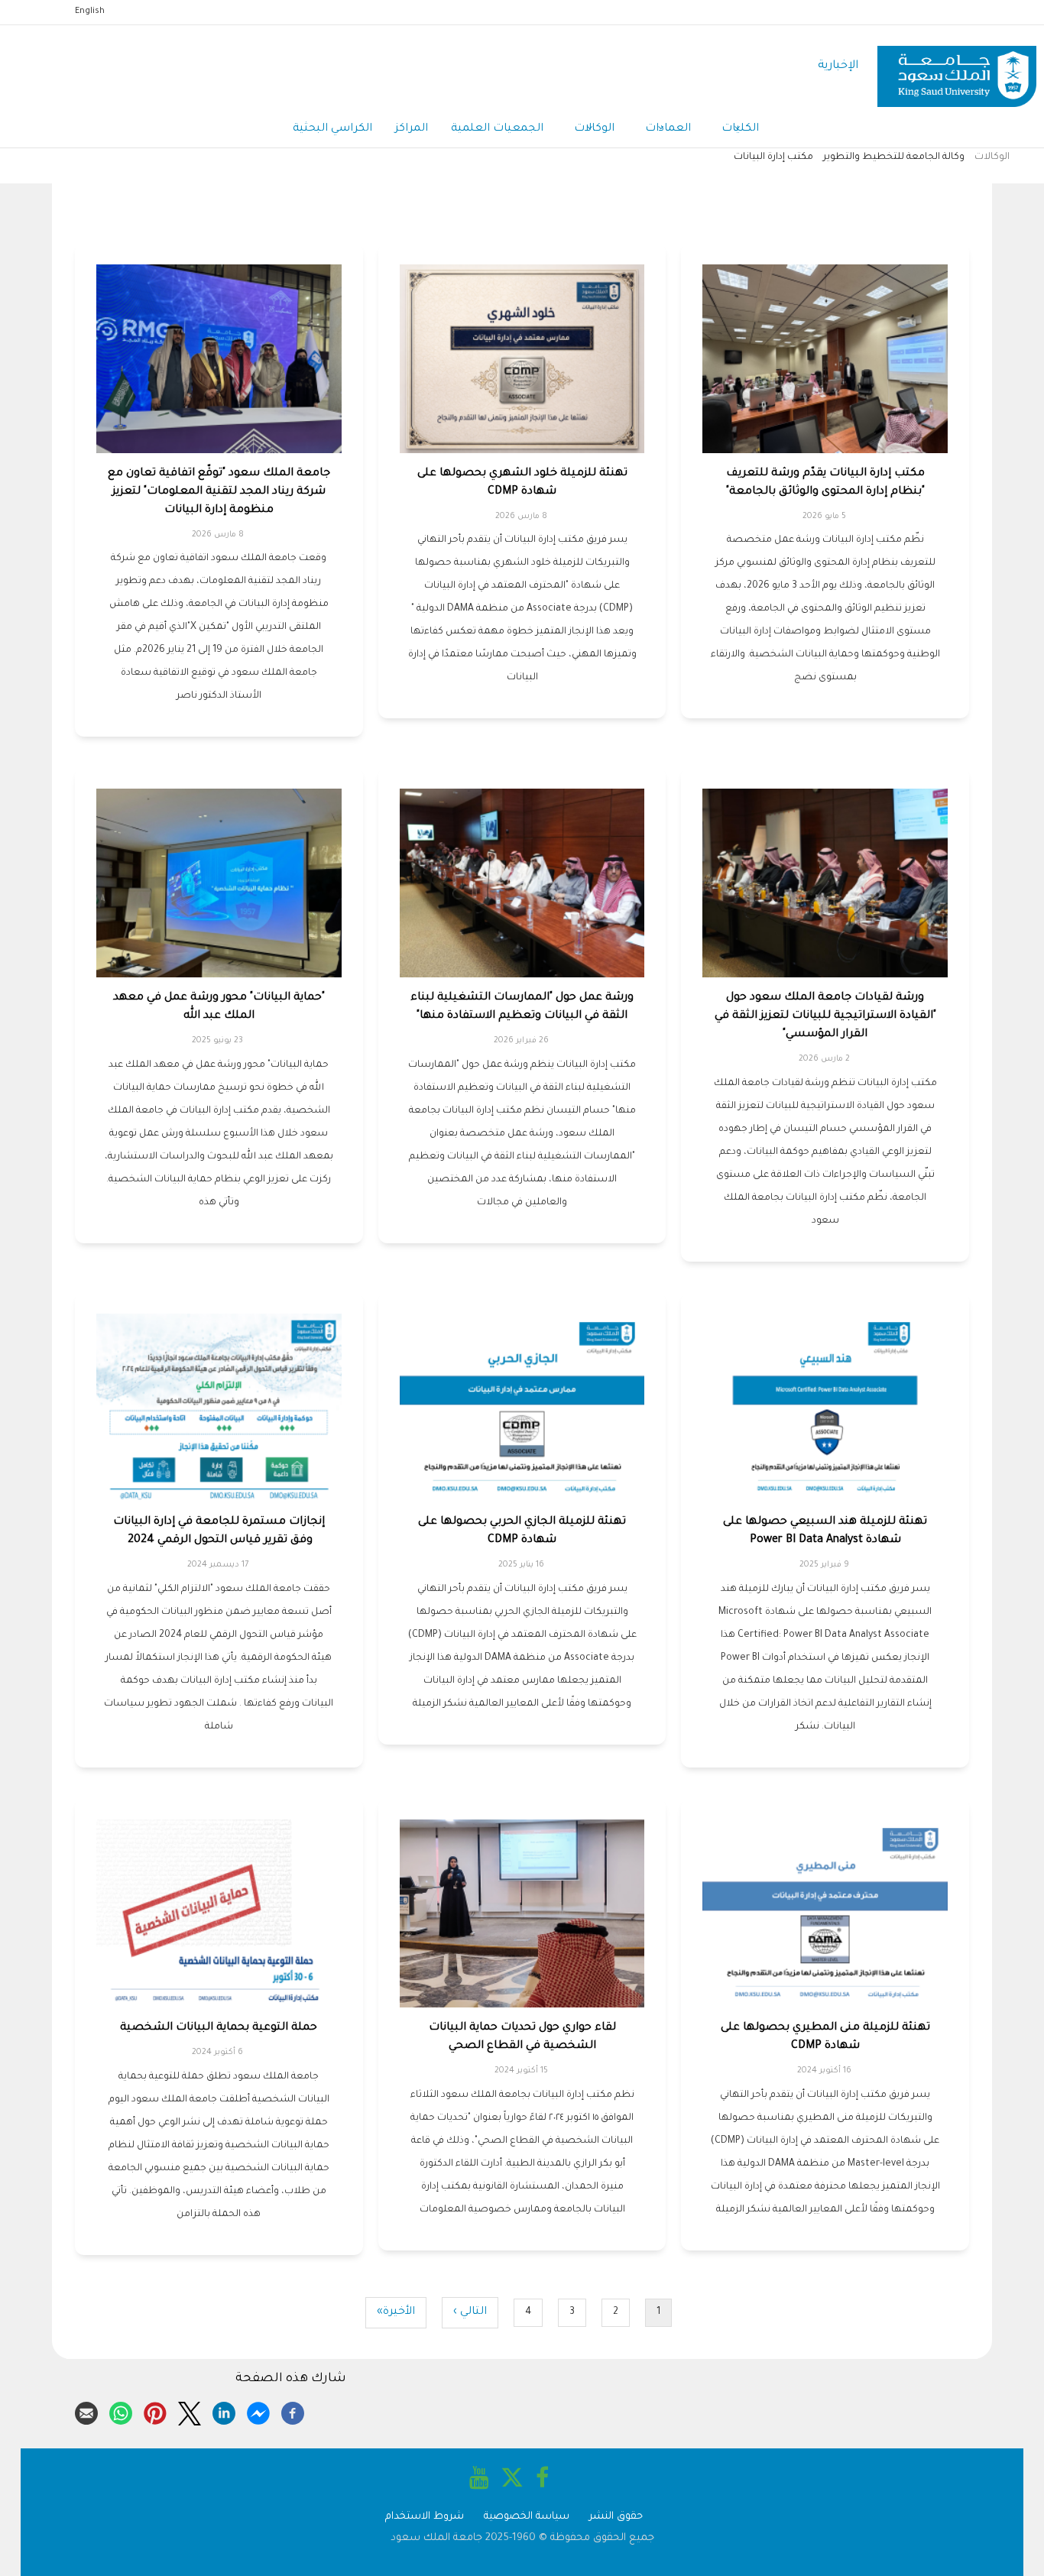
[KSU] (957, 67)
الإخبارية (838, 66)
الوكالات (594, 129)
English (90, 11)
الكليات (740, 129)
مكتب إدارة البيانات (773, 157)
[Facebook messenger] (258, 2411)
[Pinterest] (155, 2411)
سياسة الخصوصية (527, 2517)
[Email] (86, 2411)
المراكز (412, 129)
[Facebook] (293, 2411)
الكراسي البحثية (332, 129)
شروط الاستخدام (425, 2517)
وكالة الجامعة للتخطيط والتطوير (894, 157)
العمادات (668, 129)
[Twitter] (190, 2411)
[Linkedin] (224, 2411)
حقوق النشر (616, 2517)
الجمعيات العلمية (497, 129)
